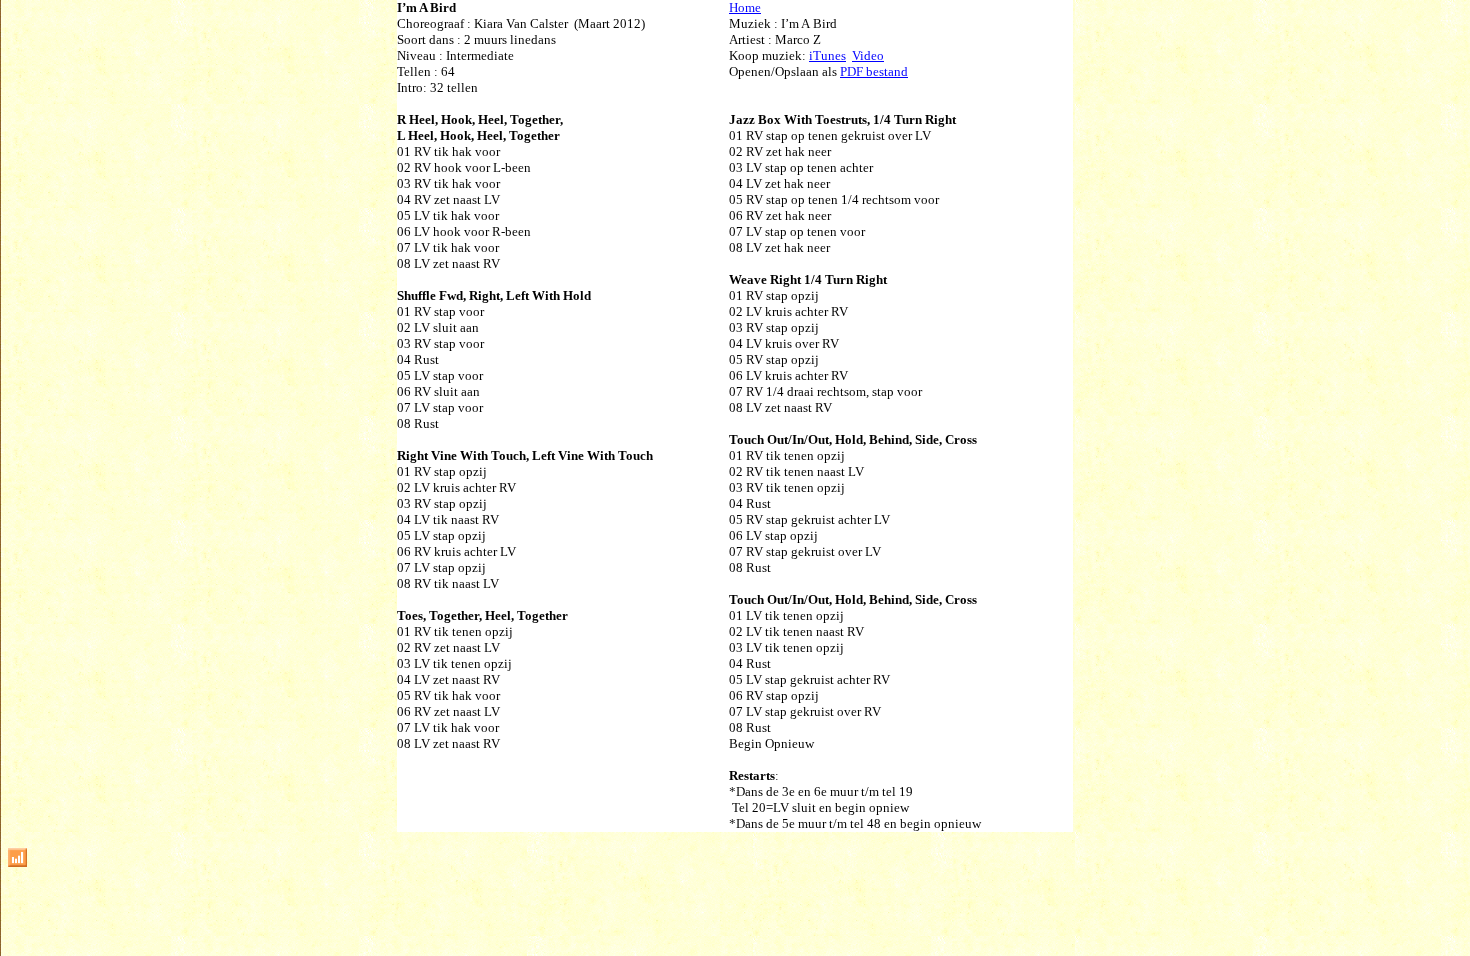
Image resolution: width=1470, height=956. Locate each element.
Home (745, 7)
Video (868, 55)
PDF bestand (874, 71)
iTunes (827, 55)
